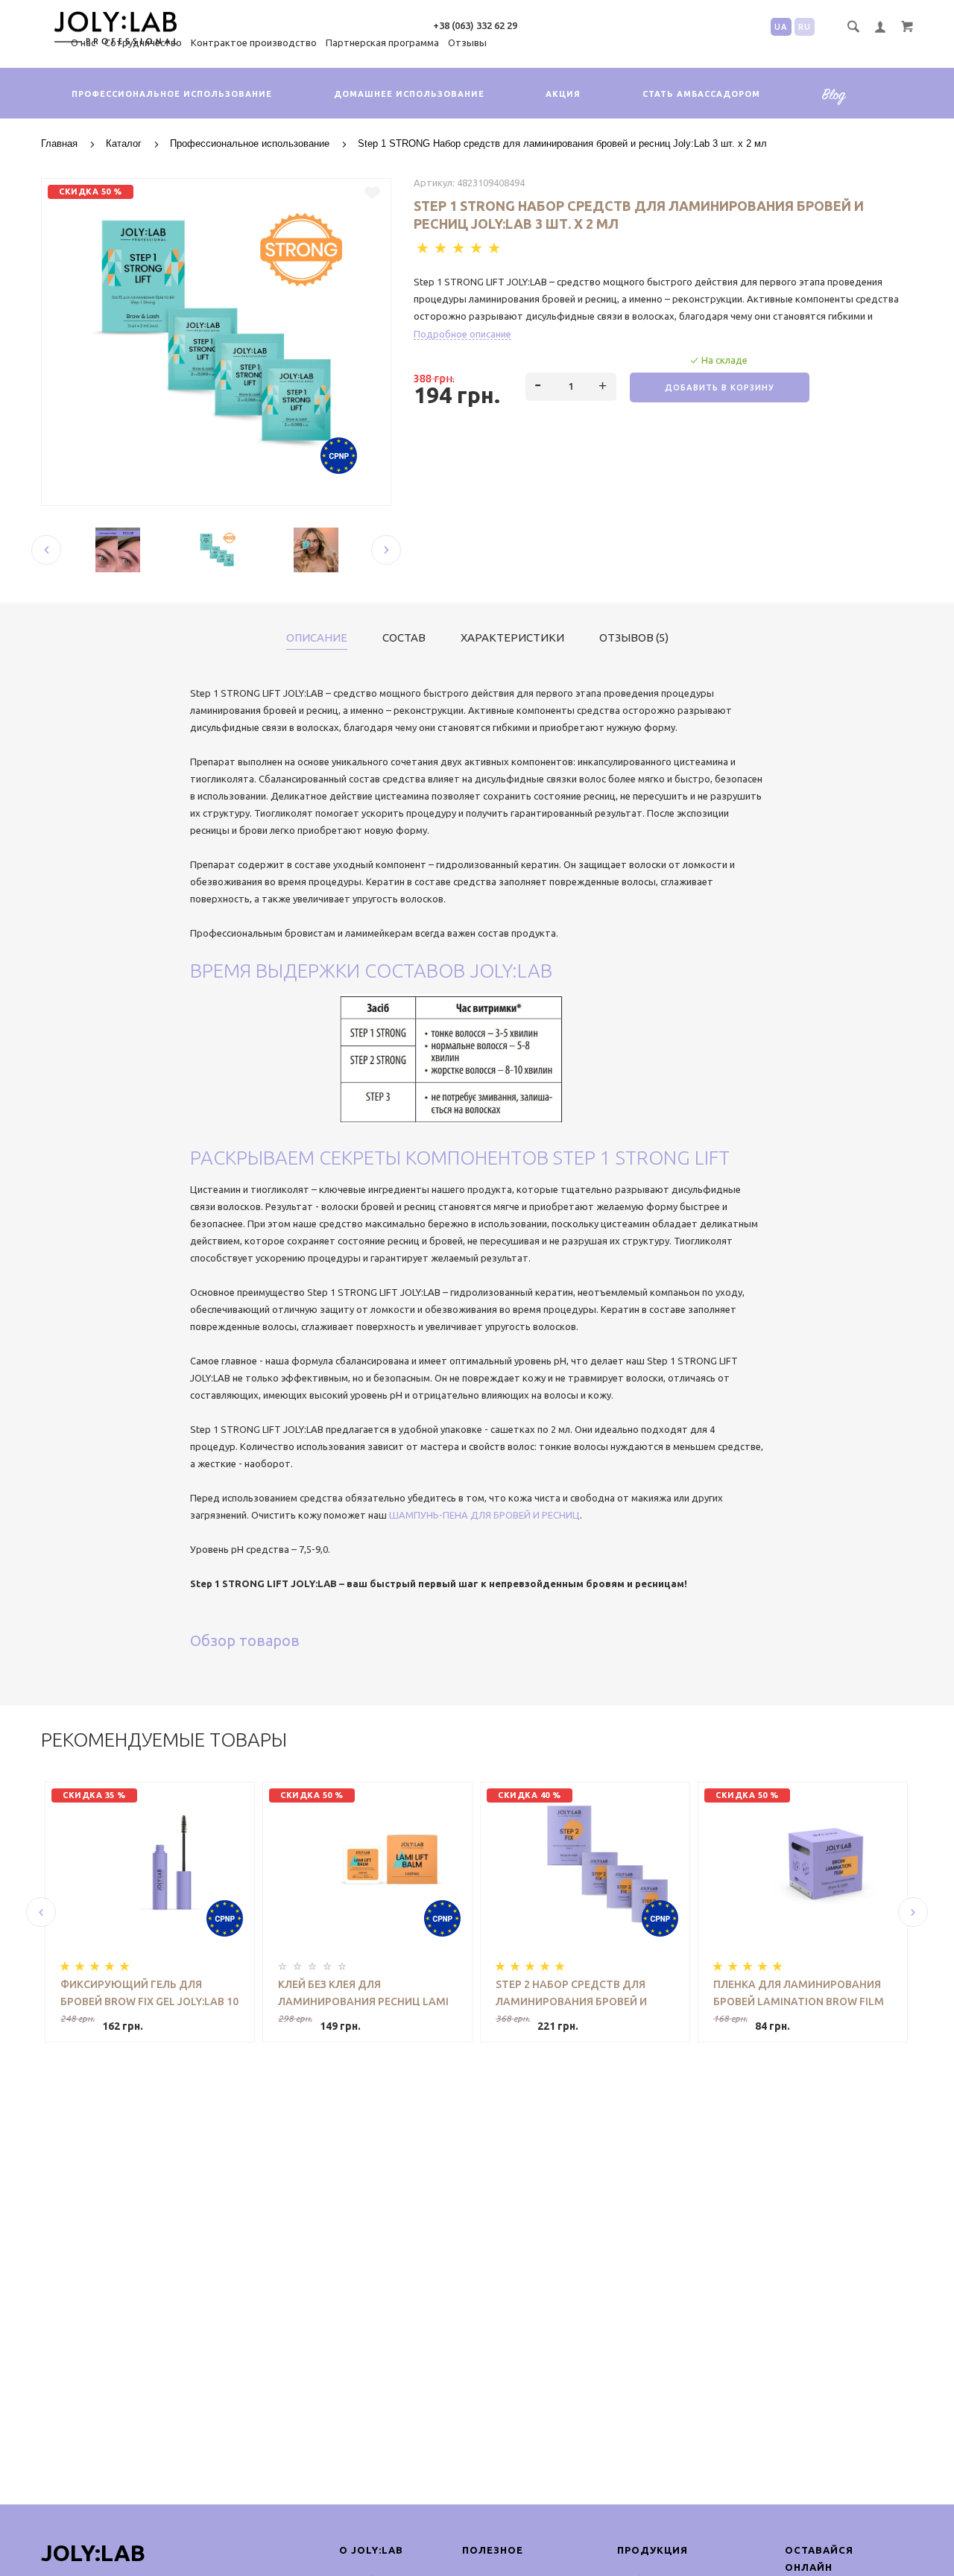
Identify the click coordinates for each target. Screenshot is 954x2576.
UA (781, 27)
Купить (202, 2012)
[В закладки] (372, 193)
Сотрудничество (143, 42)
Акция (563, 94)
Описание (317, 638)
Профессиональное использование (172, 94)
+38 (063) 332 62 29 (475, 25)
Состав (404, 638)
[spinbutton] (571, 387)
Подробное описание (462, 334)
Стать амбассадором (701, 94)
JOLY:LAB (93, 2553)
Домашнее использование (409, 94)
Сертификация (839, 105)
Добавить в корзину (720, 387)
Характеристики (512, 638)
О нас (83, 42)
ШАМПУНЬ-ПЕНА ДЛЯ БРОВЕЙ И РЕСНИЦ (484, 1515)
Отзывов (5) (634, 638)
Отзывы (467, 42)
